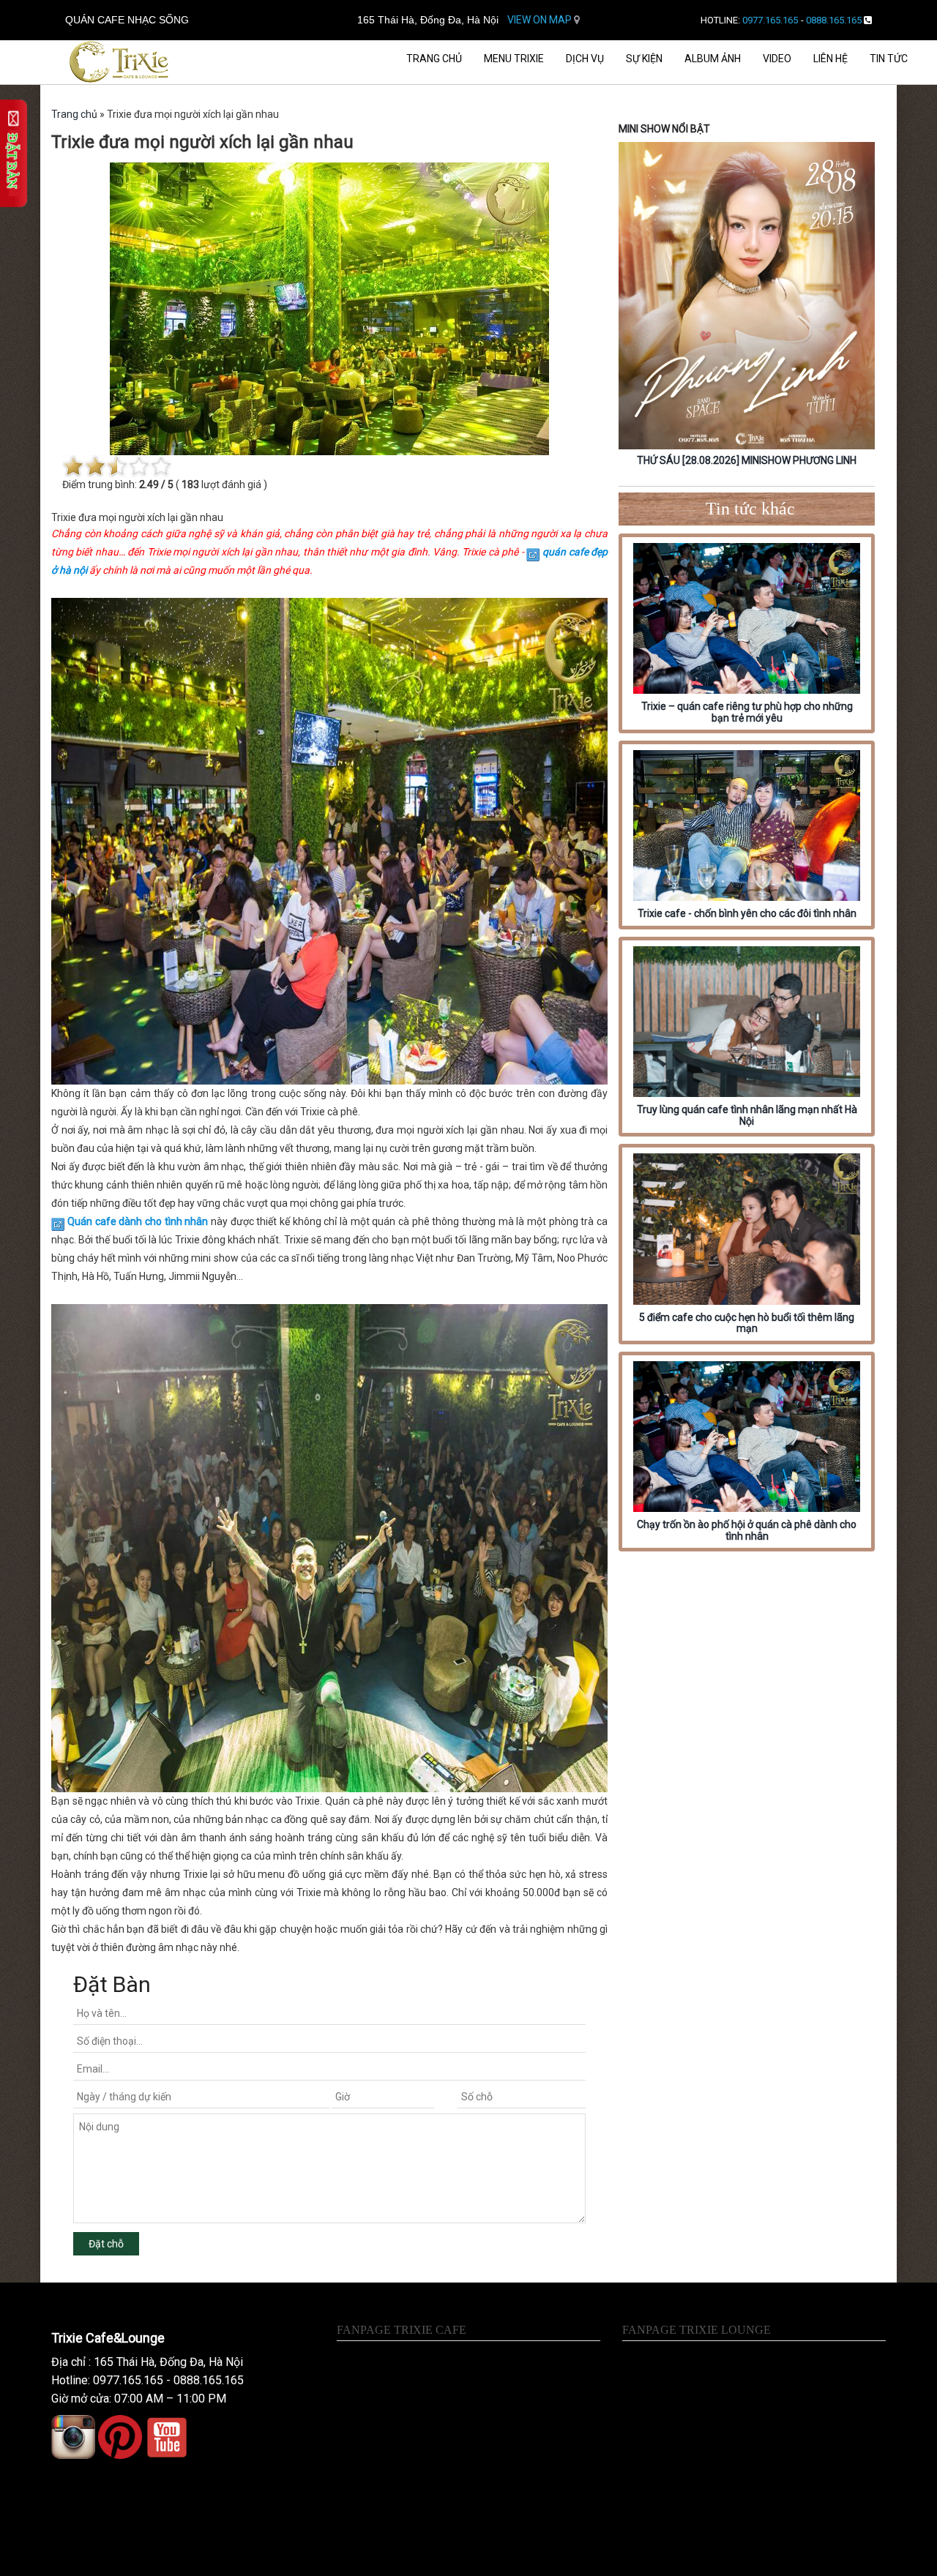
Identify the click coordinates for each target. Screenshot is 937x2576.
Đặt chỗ (106, 2244)
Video (777, 59)
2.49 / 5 (156, 484)
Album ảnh (713, 59)
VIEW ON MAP (541, 20)
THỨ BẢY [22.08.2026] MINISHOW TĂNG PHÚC (747, 460)
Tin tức (889, 59)
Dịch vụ (585, 59)
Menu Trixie (514, 59)
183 (190, 484)
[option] (747, 307)
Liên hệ (830, 59)
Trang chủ (434, 59)
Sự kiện (644, 59)
